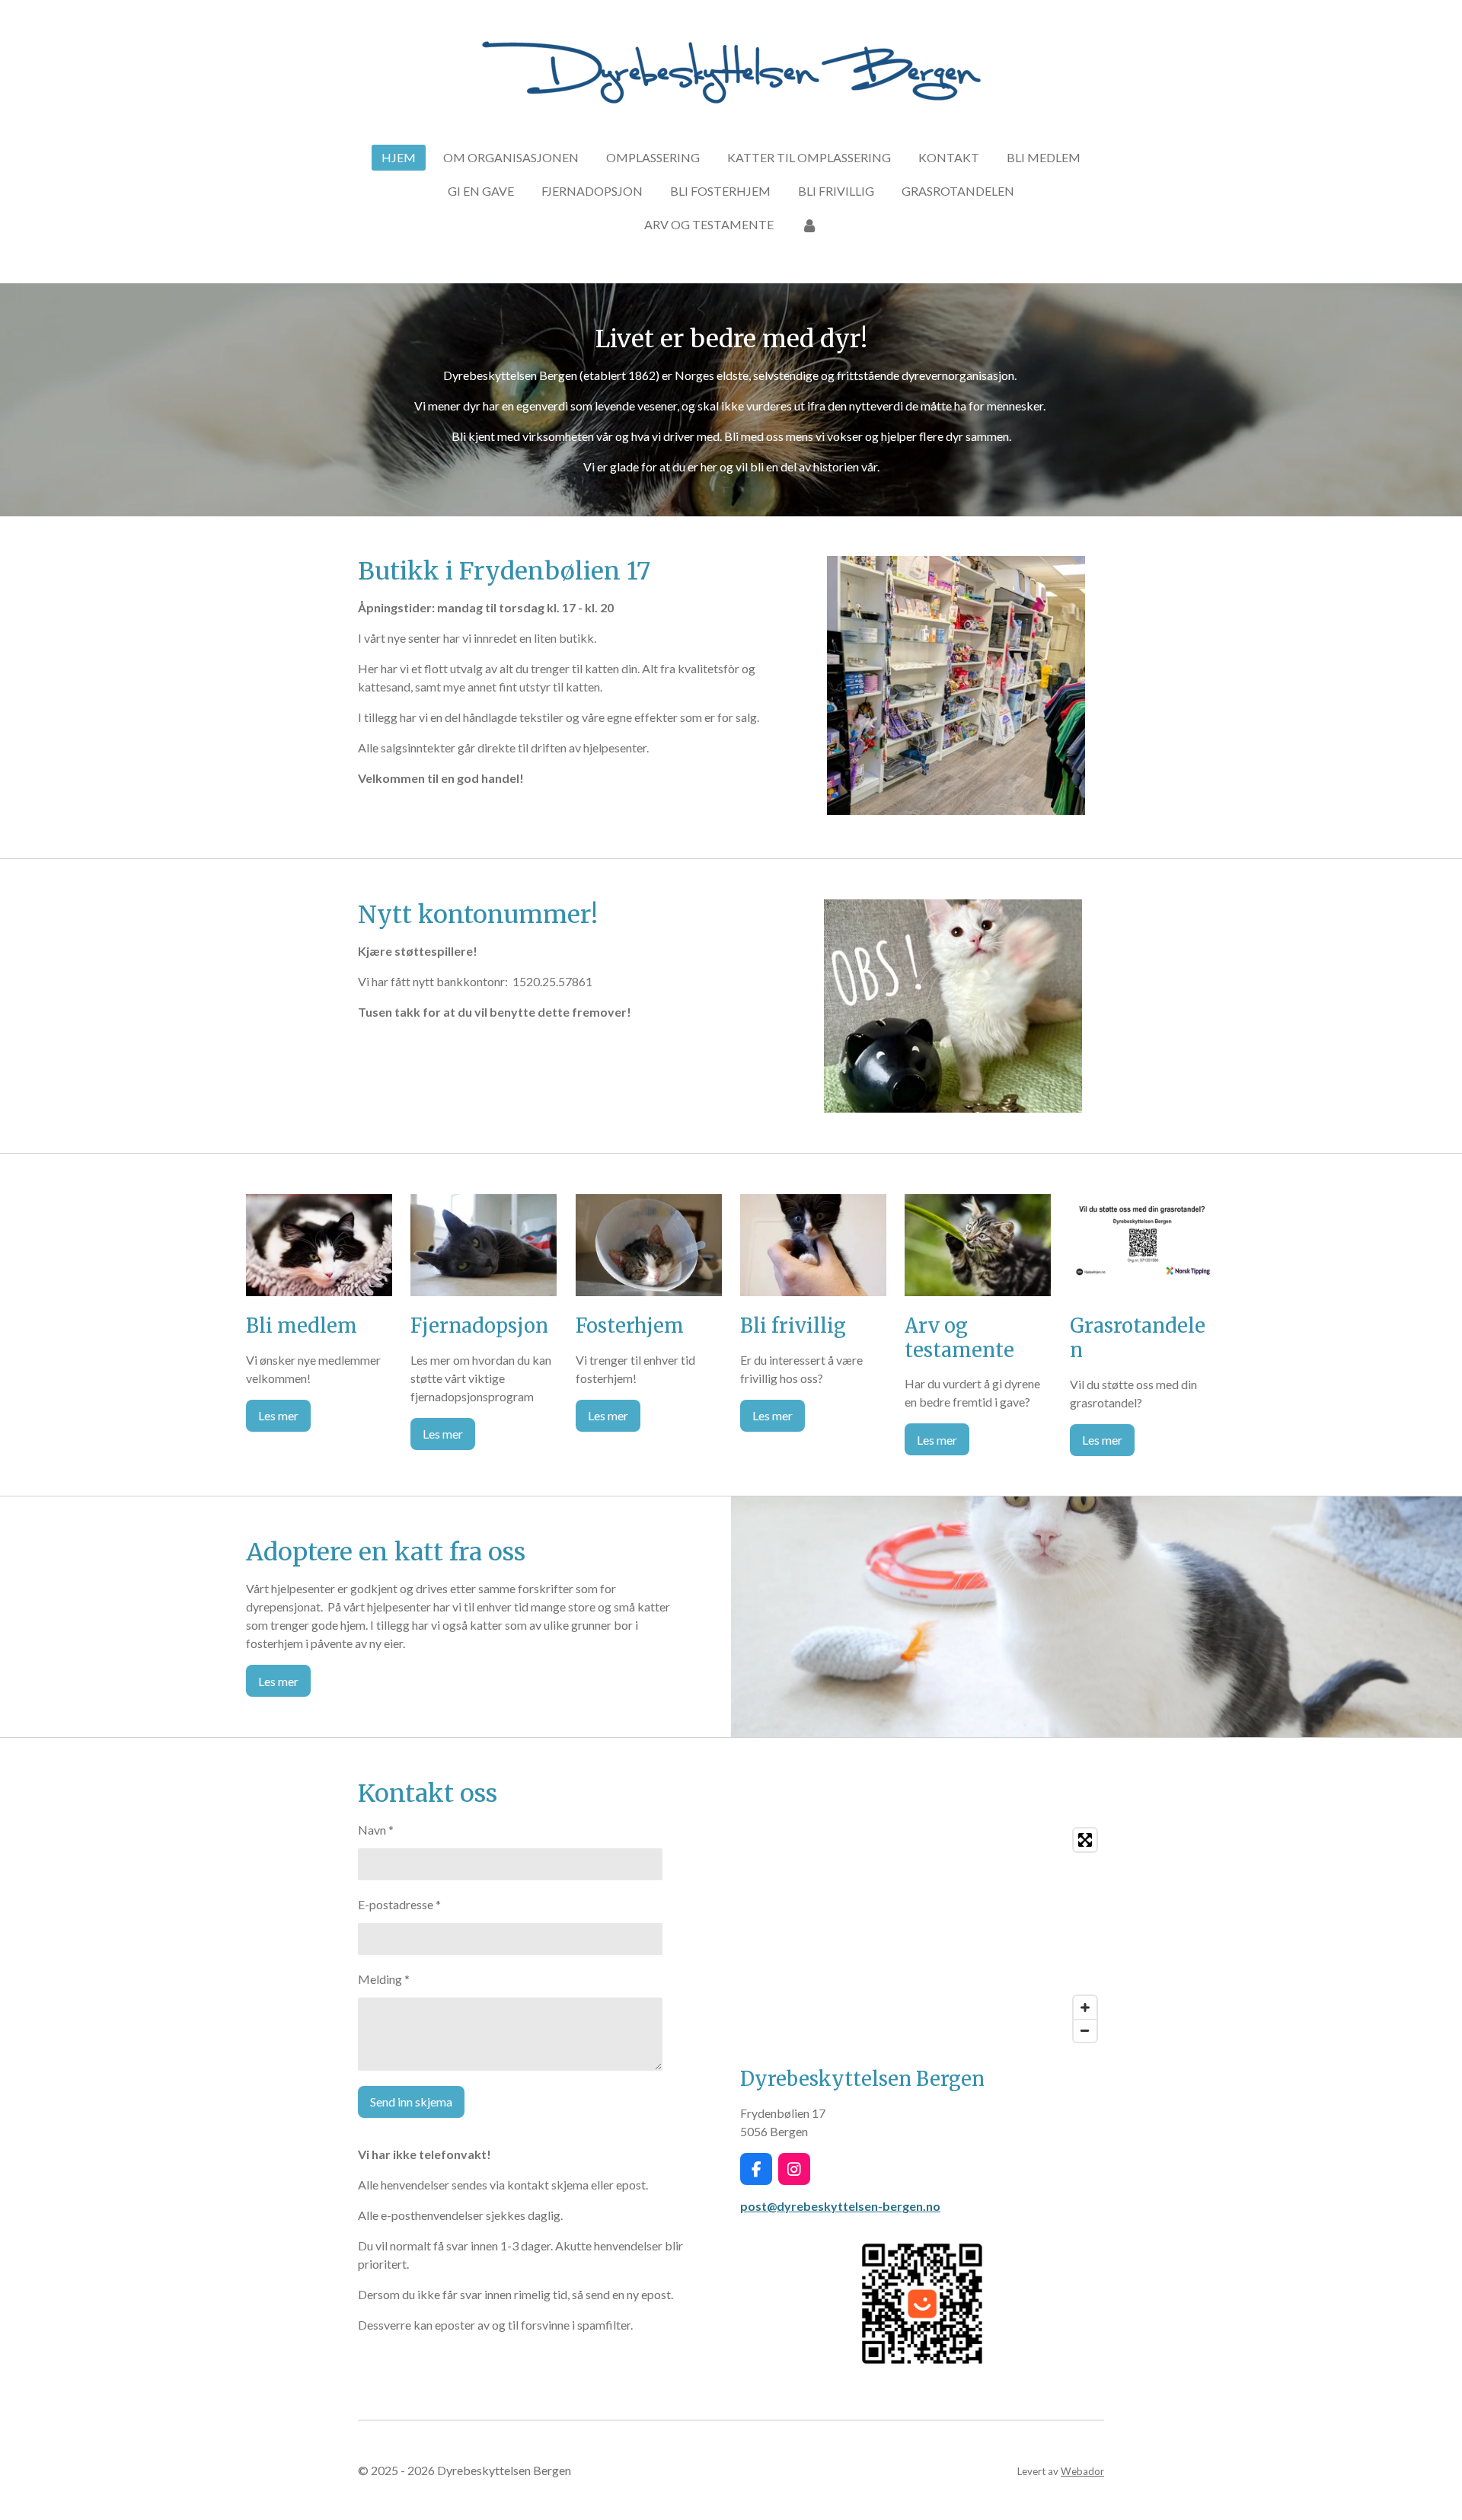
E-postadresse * (399, 1904)
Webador (1082, 2471)
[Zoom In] (1085, 2007)
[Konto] (809, 225)
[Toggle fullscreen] (1085, 1840)
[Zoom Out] (1085, 2030)
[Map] (922, 1935)
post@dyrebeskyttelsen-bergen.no (840, 2206)
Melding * (384, 1979)
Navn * (376, 1830)
